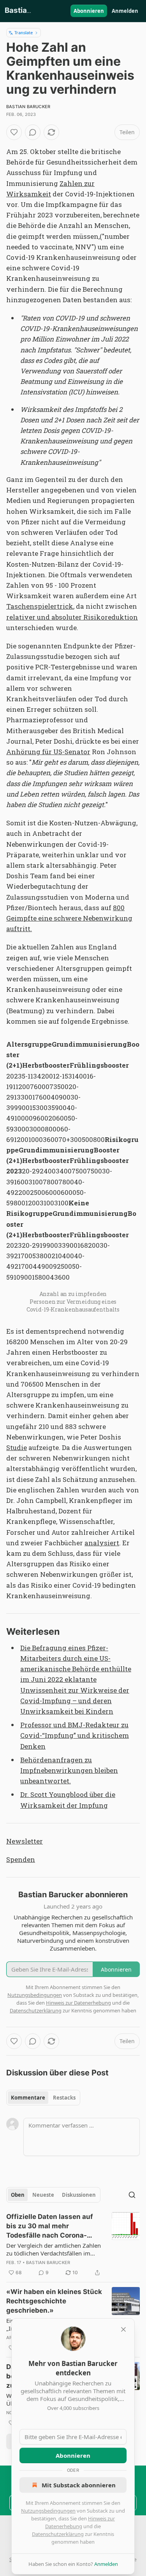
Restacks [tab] (64, 2098)
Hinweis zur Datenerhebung (78, 2003)
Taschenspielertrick (40, 606)
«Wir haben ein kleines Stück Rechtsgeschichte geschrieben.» (54, 2301)
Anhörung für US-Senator (48, 752)
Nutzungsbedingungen (48, 2511)
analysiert (102, 1543)
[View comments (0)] (33, 132)
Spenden (21, 1859)
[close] (123, 2329)
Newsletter (25, 1841)
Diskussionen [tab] (79, 2195)
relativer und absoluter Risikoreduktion (72, 617)
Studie (17, 1447)
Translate (24, 32)
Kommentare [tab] (28, 2098)
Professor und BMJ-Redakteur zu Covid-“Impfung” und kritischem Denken (75, 1735)
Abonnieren (89, 11)
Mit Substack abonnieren (79, 2485)
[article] (73, 2245)
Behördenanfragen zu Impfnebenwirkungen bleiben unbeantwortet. (69, 1770)
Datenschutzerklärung (58, 2534)
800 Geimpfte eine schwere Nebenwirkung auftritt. (69, 918)
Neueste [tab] (43, 2195)
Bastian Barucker (28, 107)
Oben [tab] (18, 2195)
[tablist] (43, 2098)
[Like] (14, 132)
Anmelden (125, 11)
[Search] (132, 2195)
